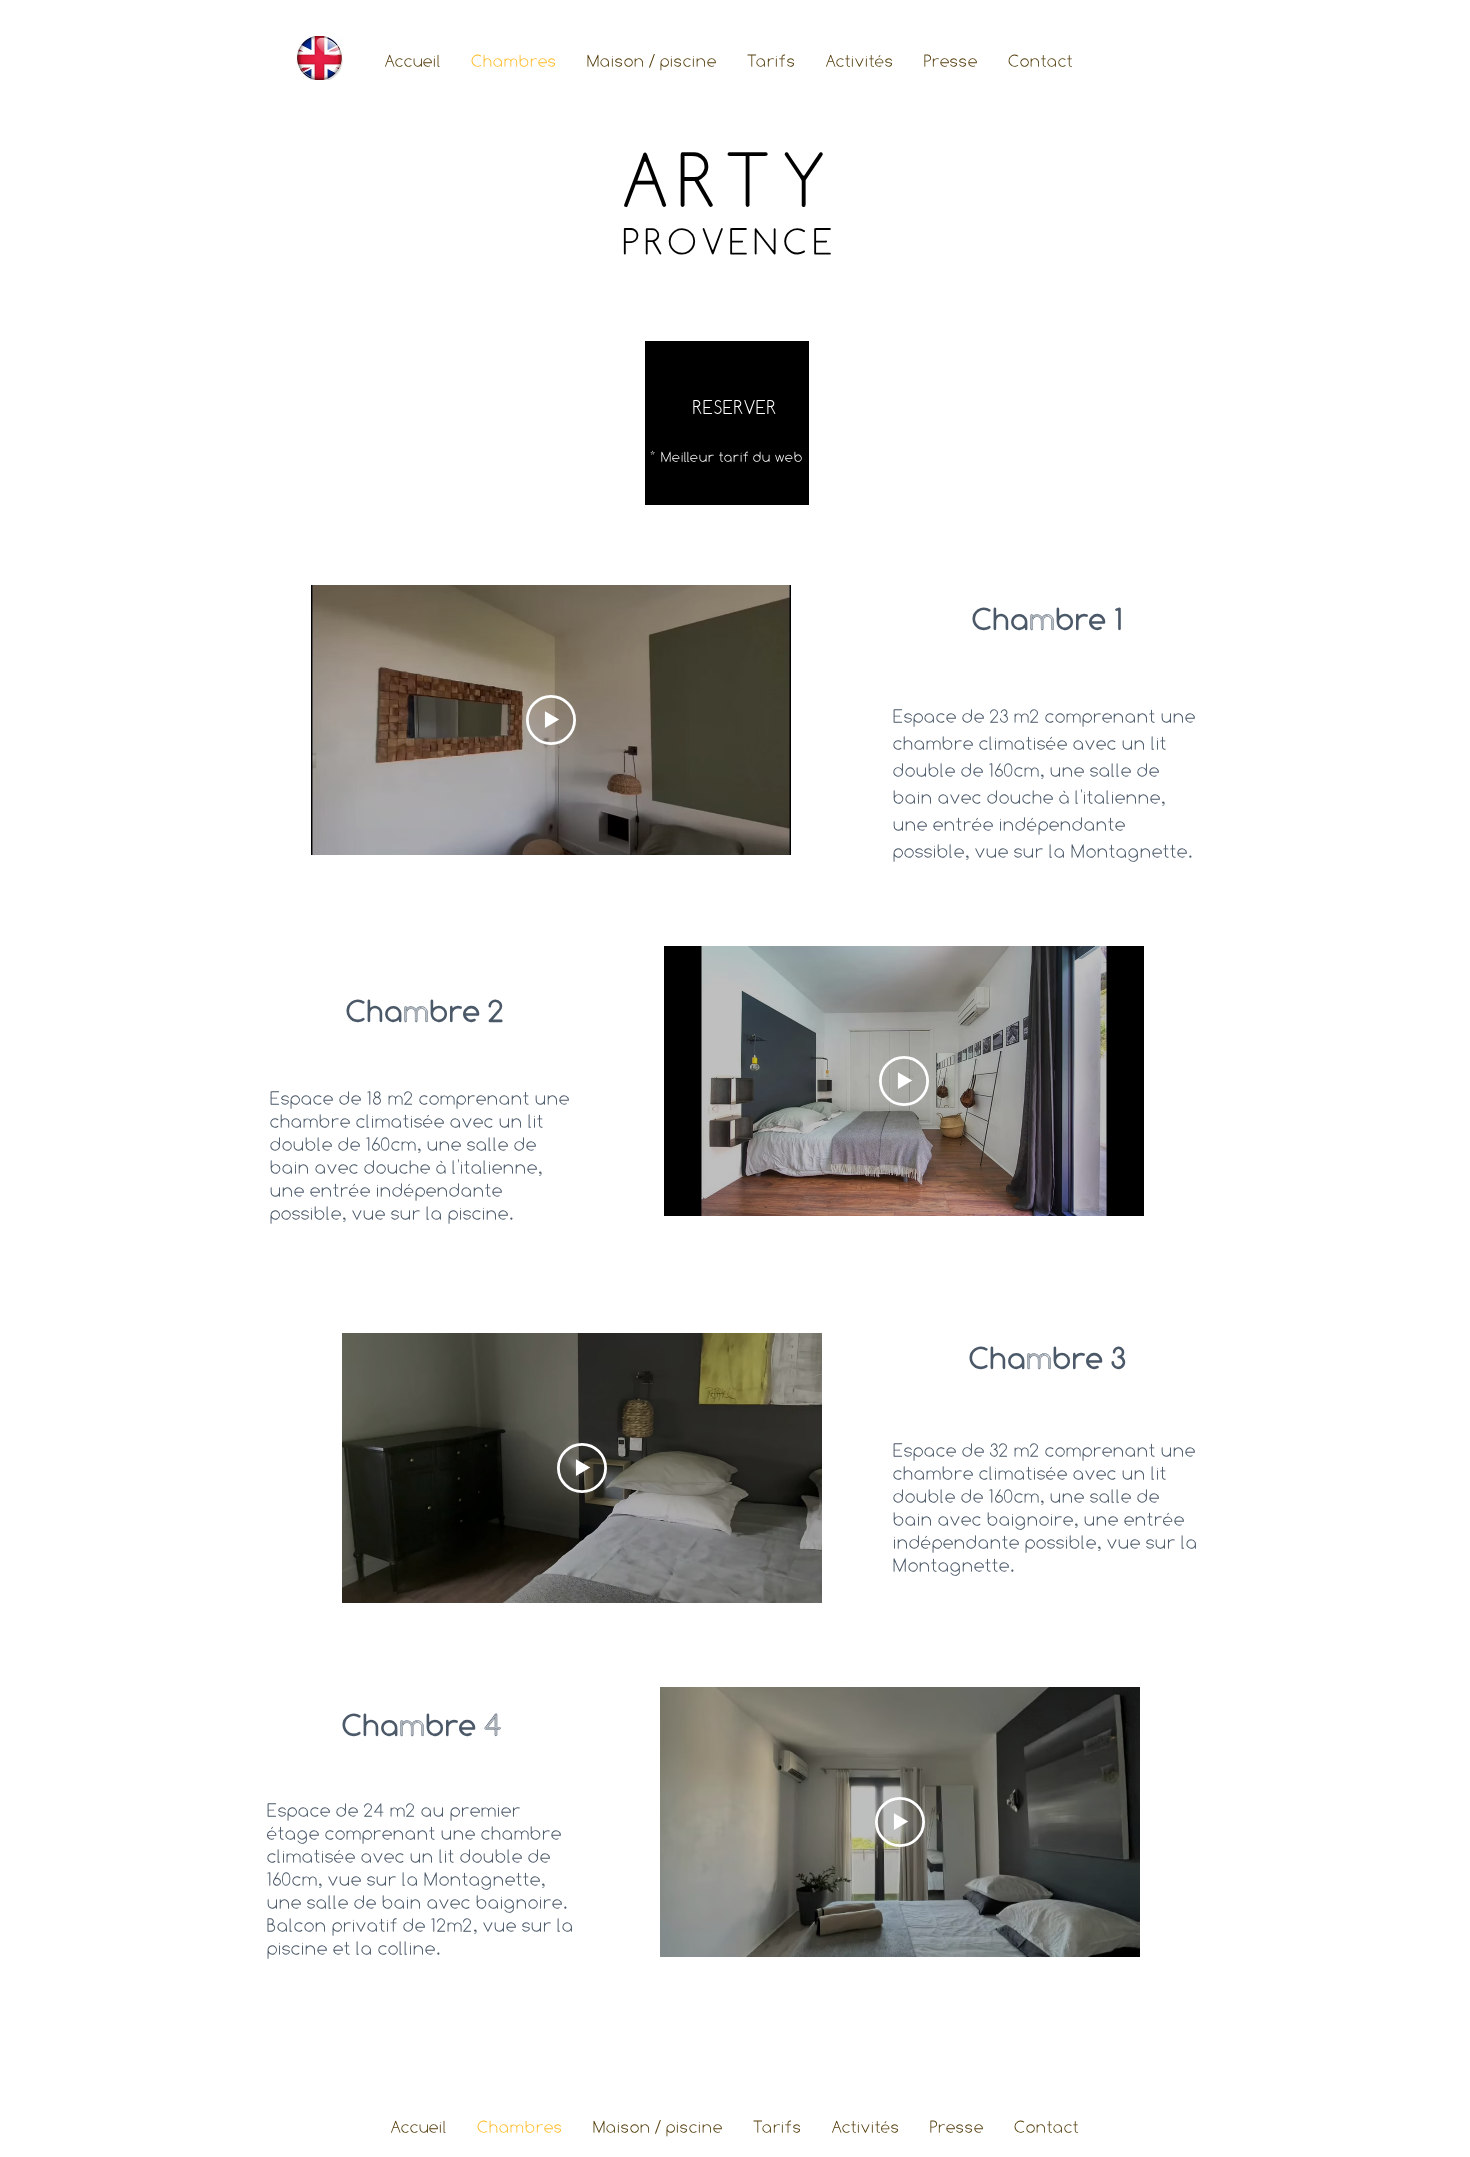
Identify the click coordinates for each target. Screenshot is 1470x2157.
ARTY (730, 180)
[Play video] (551, 720)
